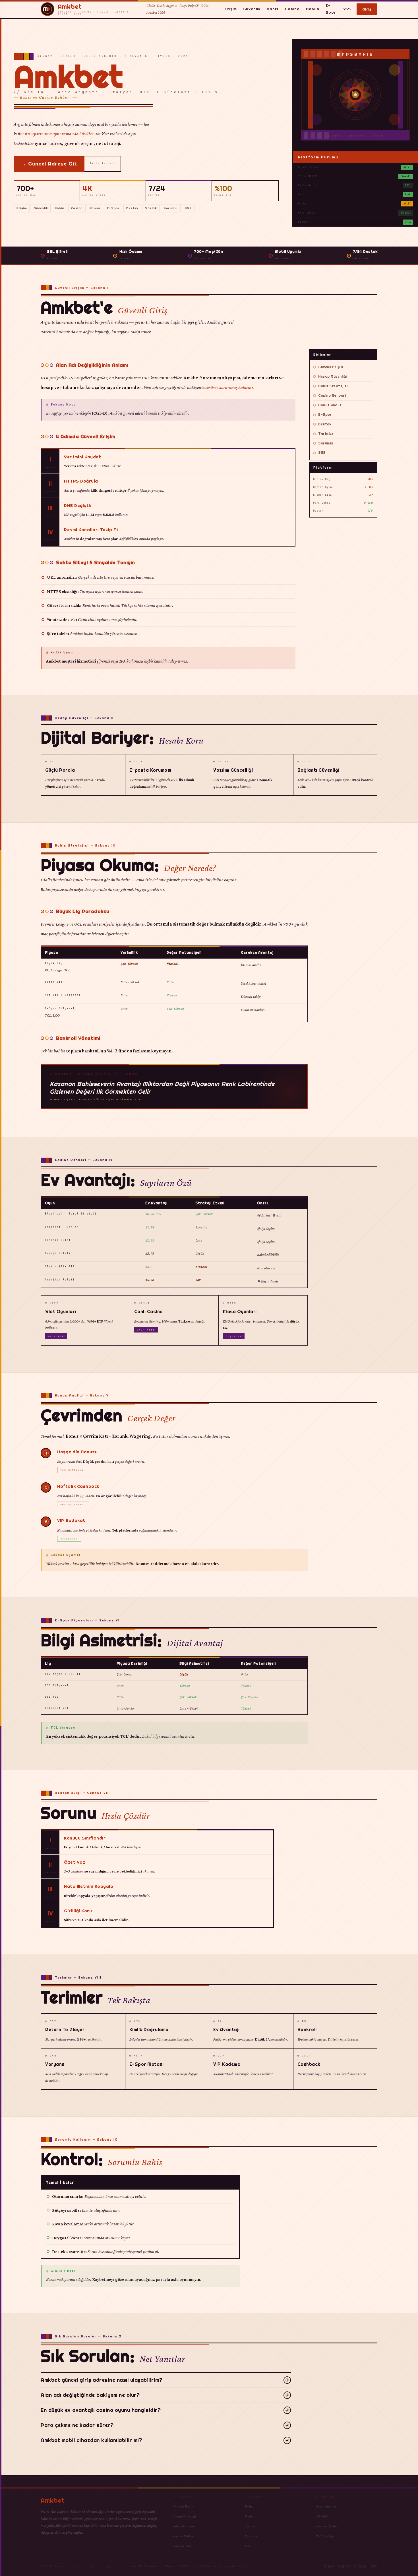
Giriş (367, 9)
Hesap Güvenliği (333, 376)
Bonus (313, 9)
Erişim (231, 9)
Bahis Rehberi (103, 164)
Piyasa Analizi (326, 2506)
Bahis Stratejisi (333, 386)
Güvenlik (252, 9)
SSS (347, 9)
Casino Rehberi (332, 395)
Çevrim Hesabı (327, 2526)
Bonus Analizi (330, 405)
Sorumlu (171, 208)
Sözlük (151, 208)
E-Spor (331, 9)
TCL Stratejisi (326, 2536)
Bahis (273, 9)
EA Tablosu (324, 2516)
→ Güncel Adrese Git (49, 164)
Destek (132, 208)
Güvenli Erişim (331, 367)
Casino (292, 9)
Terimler (326, 434)
